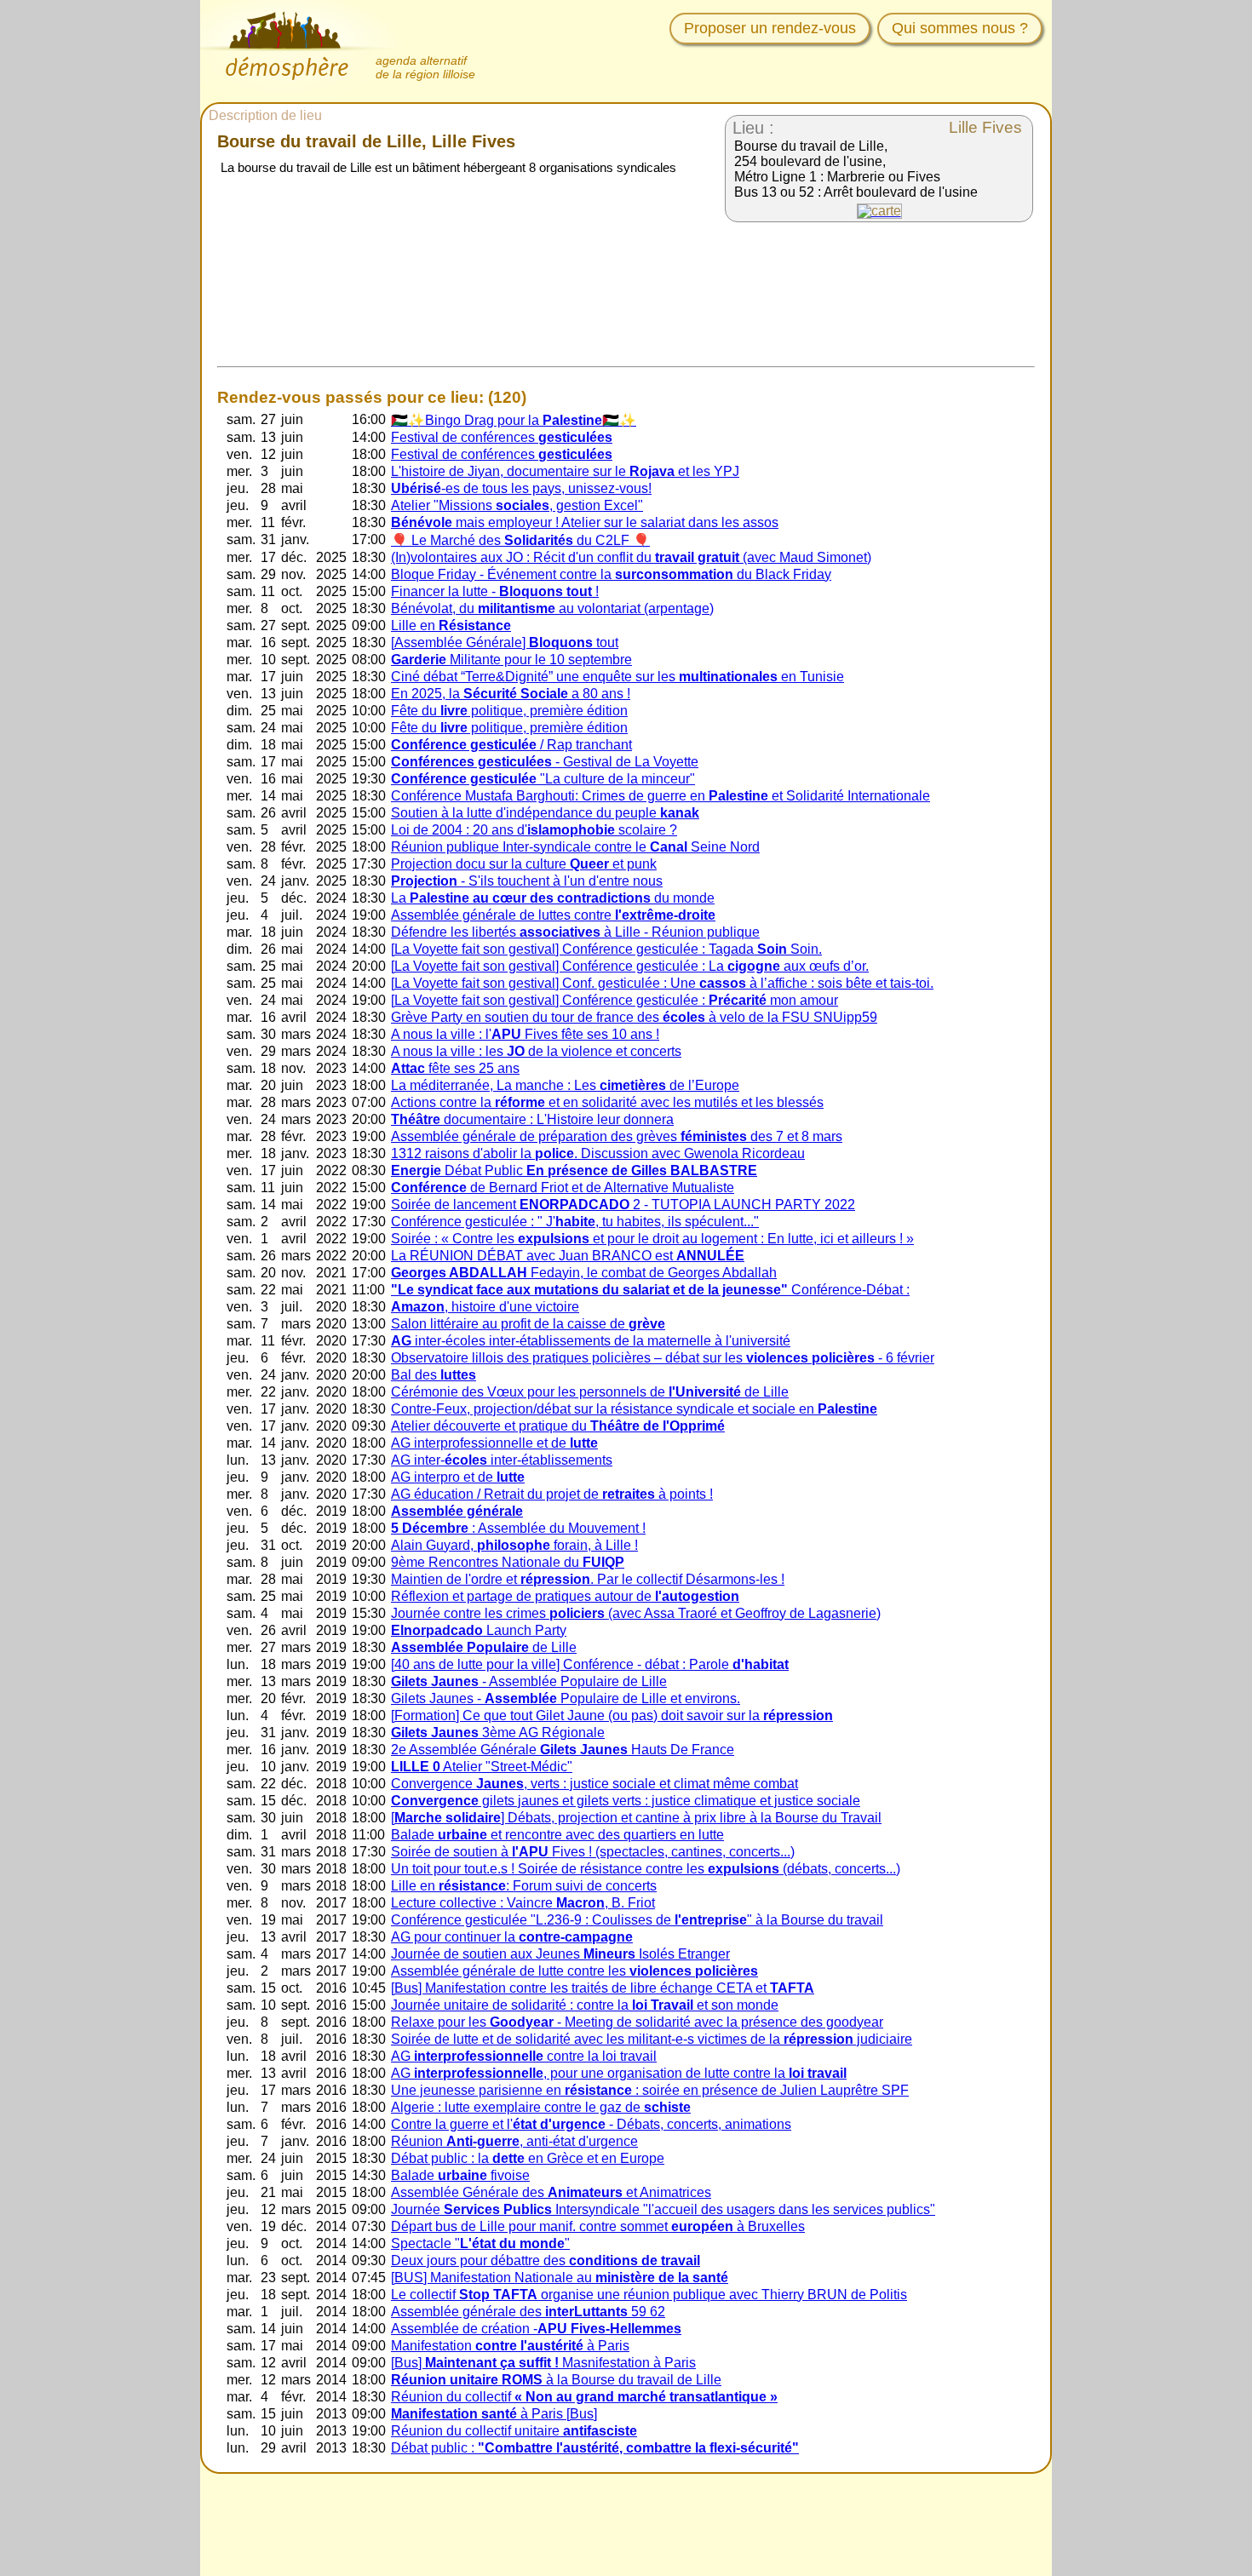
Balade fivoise (460, 2175)
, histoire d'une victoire (485, 1307)
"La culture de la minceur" (543, 779)
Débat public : (595, 2448)
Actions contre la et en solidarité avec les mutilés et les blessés (607, 1102)
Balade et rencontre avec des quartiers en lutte (557, 1835)
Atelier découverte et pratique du (558, 1426)
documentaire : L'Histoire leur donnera (532, 1119)
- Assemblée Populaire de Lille (529, 1681)
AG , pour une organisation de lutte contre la (619, 2073)
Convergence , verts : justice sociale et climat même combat (594, 1784)
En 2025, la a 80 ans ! (511, 694)
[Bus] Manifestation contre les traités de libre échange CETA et (603, 1988)
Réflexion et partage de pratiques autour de (565, 1596)
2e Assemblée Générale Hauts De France (563, 1750)
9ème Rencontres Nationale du (508, 1562)
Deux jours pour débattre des (546, 2260)
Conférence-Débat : (650, 1290)
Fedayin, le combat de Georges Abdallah (584, 1273)
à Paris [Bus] (494, 2414)
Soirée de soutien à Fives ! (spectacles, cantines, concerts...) (593, 1852)
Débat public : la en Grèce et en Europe (528, 2158)
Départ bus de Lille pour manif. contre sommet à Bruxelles (598, 2226)
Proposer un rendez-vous (770, 28)
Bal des (434, 1375)
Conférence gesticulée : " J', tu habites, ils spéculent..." (575, 1222)
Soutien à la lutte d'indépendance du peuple (545, 813)
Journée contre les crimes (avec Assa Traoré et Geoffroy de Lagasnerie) (636, 1613)
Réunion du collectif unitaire (514, 2431)
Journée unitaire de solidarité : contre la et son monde (585, 2005)
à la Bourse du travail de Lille (556, 2380)
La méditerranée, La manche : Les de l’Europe (565, 1085)
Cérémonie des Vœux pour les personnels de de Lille (590, 1392)
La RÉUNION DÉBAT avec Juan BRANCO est (568, 1256)
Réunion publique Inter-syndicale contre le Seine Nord (575, 847)
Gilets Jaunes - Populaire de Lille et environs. (566, 1698)
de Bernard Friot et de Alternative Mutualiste (563, 1188)
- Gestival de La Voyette (545, 762)
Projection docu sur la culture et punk (524, 864)
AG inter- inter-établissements (502, 1460)
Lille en (451, 625)
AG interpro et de (458, 1477)
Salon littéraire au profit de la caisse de (528, 1324)
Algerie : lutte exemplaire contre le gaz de (541, 2107)
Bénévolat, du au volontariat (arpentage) (552, 608)
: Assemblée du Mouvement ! (518, 1528)
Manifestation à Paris (510, 2346)
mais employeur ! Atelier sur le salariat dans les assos (585, 522)
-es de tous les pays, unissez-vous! (521, 488)
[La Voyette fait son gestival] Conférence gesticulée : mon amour (615, 1000)
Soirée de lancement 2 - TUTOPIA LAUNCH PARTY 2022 (623, 1205)
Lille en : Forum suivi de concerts (524, 1886)
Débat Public (574, 1170)
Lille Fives (985, 127)
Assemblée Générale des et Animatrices (551, 2192)
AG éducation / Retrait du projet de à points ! (552, 1494)
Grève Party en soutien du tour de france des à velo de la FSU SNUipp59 (634, 1017)
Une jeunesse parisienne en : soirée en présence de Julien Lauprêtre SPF (650, 2090)
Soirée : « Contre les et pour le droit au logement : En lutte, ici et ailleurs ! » (652, 1239)
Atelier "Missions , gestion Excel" (517, 505)
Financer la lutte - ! (495, 591)
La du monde (553, 898)
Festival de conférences (502, 437)
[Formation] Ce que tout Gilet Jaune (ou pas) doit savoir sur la (612, 1715)
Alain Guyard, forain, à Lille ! (514, 1545)
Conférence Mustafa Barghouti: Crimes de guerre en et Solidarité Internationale (660, 796)
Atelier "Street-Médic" (482, 1767)
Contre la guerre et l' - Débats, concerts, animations (591, 2124)
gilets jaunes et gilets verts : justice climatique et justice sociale (626, 1801)
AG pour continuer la (512, 1937)
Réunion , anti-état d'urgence (514, 2141)
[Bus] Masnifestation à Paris (543, 2363)
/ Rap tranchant (511, 745)
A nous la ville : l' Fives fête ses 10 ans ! (525, 1034)
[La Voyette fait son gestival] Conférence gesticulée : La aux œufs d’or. (630, 966)
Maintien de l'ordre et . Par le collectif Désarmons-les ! (588, 1579)
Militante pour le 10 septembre (511, 660)
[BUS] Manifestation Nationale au (560, 2278)
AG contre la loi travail (524, 2056)
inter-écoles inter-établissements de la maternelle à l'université (591, 1341)
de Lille (484, 1647)
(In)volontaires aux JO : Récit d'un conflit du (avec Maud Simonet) (631, 557)
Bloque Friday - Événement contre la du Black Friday (611, 574)
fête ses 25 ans (455, 1068)
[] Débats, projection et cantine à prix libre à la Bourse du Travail (636, 1818)
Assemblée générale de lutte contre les (574, 1971)
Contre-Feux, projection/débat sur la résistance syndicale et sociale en (634, 1409)
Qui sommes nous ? (960, 28)
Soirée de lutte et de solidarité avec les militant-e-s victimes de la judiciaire (652, 2039)
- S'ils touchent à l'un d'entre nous (527, 881)
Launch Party (479, 1630)
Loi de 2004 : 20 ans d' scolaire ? (534, 830)
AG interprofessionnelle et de (494, 1443)
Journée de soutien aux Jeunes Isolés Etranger (560, 1954)
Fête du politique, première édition (509, 711)
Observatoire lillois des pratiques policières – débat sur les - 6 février (663, 1358)
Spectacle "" (480, 2243)
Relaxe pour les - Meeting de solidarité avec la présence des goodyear (637, 2022)
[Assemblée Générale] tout (505, 643)
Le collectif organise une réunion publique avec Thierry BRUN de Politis (649, 2295)
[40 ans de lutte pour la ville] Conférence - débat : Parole (590, 1664)
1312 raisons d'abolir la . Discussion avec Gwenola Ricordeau (598, 1153)
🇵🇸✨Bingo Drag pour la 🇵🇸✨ (514, 420)
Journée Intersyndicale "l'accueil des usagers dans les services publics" (663, 2209)
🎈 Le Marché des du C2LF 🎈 (520, 540)
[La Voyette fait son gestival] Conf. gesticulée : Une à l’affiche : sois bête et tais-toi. (662, 983)
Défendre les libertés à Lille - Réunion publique (575, 932)
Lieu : (753, 128)
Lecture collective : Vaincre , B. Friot (523, 1903)
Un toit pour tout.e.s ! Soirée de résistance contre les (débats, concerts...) (646, 1869)
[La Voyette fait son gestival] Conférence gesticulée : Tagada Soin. (606, 949)
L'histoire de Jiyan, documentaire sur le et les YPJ (565, 471)
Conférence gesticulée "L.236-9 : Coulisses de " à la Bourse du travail (637, 1920)
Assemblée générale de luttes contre (553, 915)
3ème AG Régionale (498, 1733)
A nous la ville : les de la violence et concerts (536, 1051)
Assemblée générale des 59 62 (528, 2312)
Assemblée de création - (536, 2329)
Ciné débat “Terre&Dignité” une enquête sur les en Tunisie (617, 677)
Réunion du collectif (584, 2397)
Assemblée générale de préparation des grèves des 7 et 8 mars (617, 1136)
